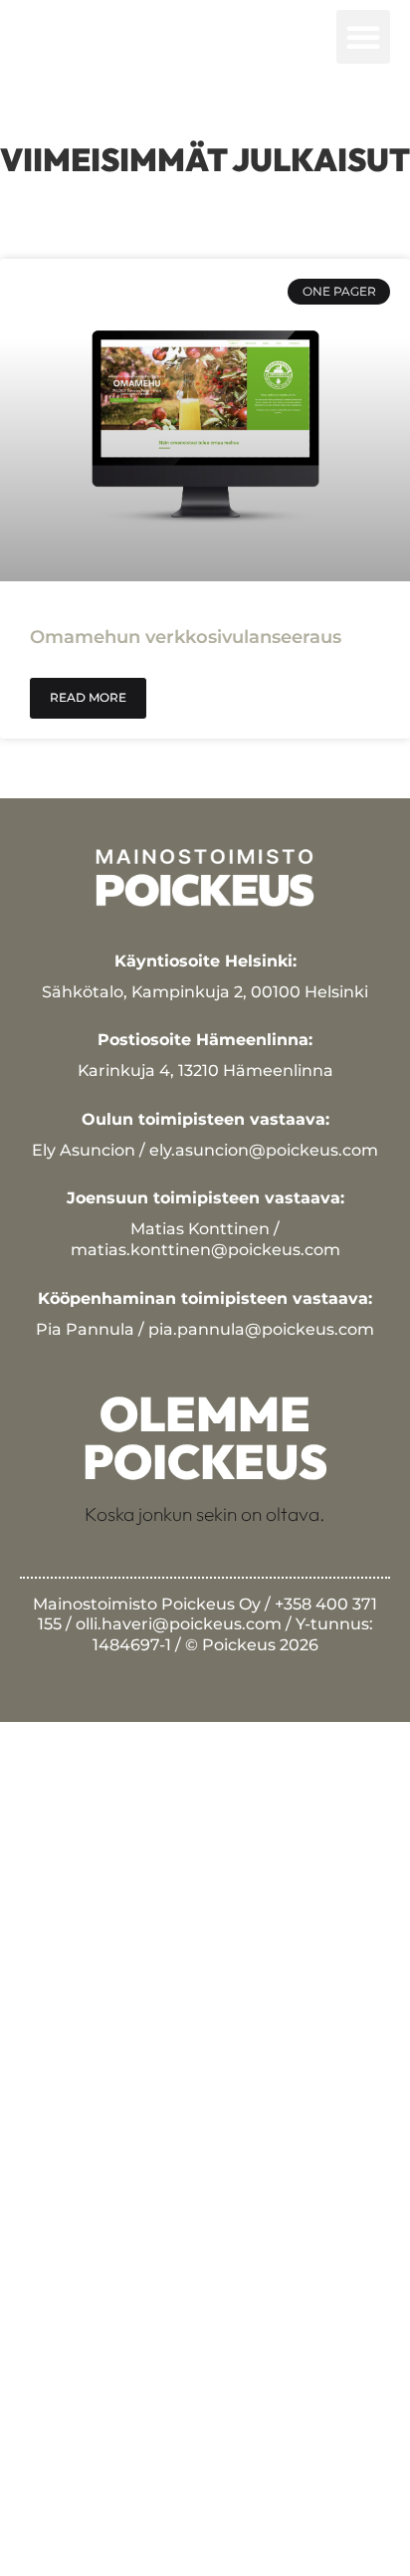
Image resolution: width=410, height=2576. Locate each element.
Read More (88, 697)
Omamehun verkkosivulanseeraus (186, 637)
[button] (363, 37)
